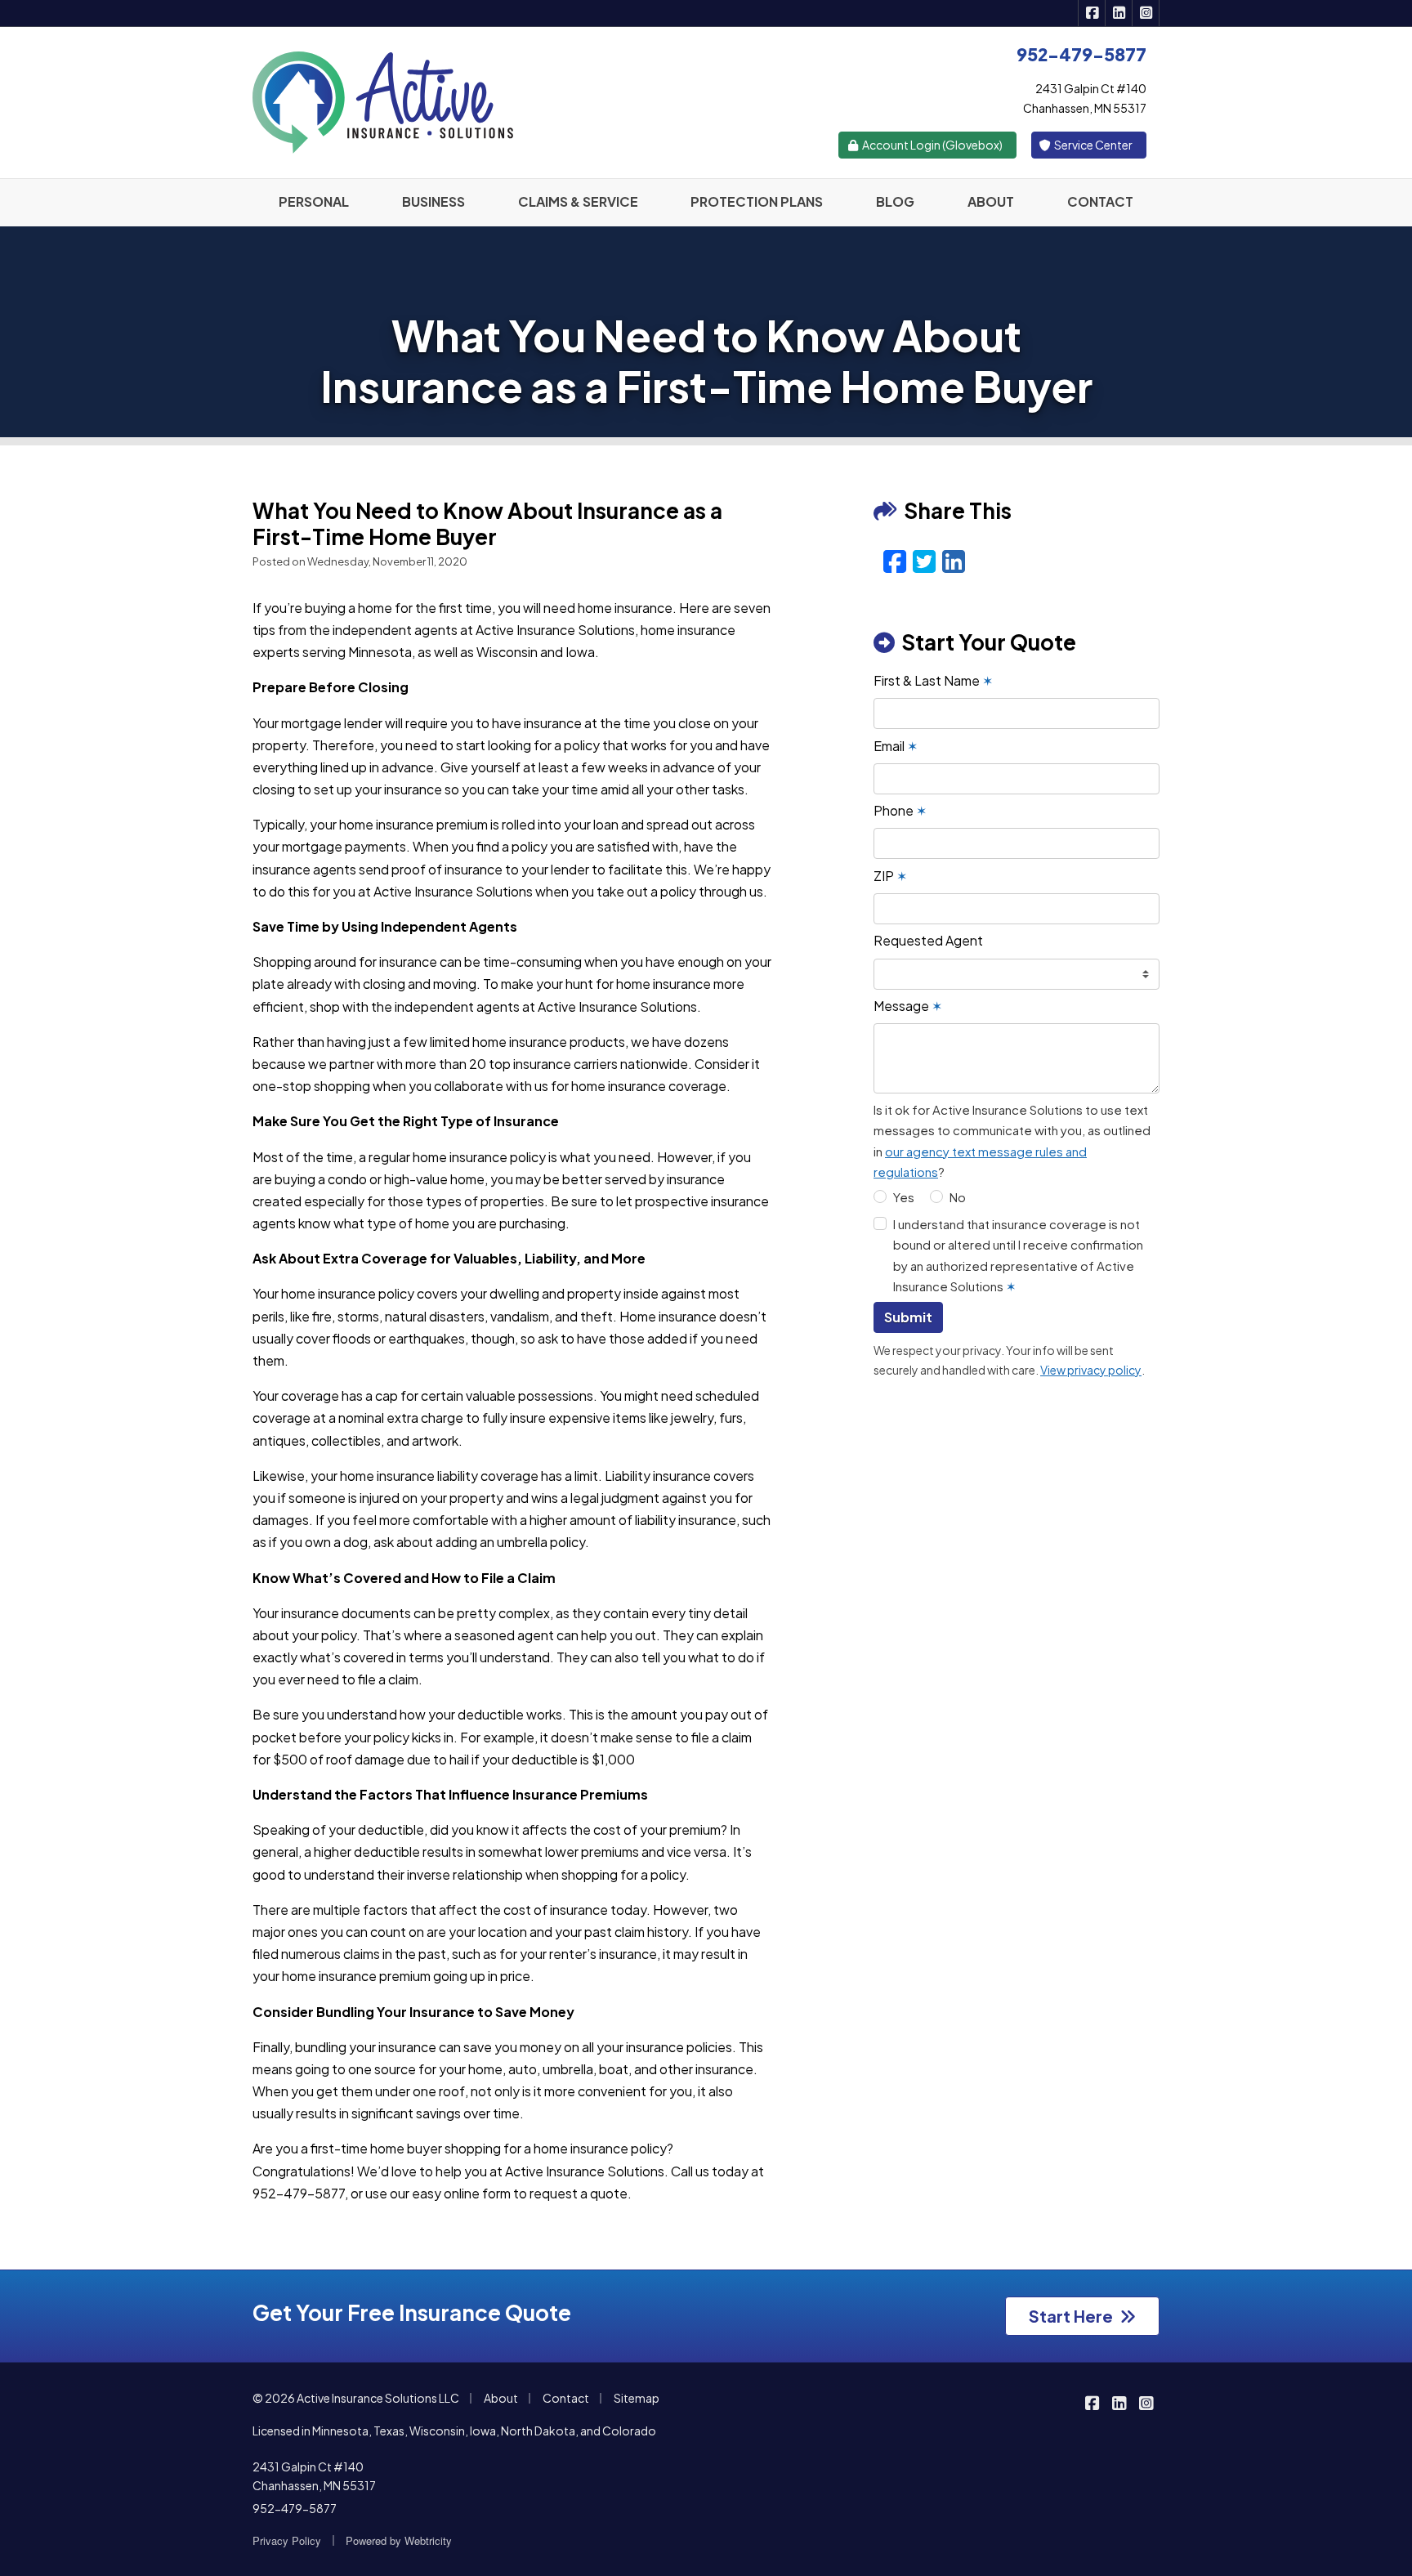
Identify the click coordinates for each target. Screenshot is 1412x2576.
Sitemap (637, 2398)
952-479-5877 (295, 2508)
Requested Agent (928, 940)
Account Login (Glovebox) (932, 145)
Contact (566, 2398)
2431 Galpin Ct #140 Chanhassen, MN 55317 (314, 2476)
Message (908, 1006)
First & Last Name (933, 680)
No (958, 1197)
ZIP (890, 876)
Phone (900, 810)
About (501, 2398)
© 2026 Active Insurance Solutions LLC (356, 2398)
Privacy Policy (287, 2540)
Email (896, 746)
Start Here (1071, 2316)
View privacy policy (1091, 1370)
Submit (908, 1317)
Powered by (399, 2540)
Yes (904, 1197)
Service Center (1093, 145)
